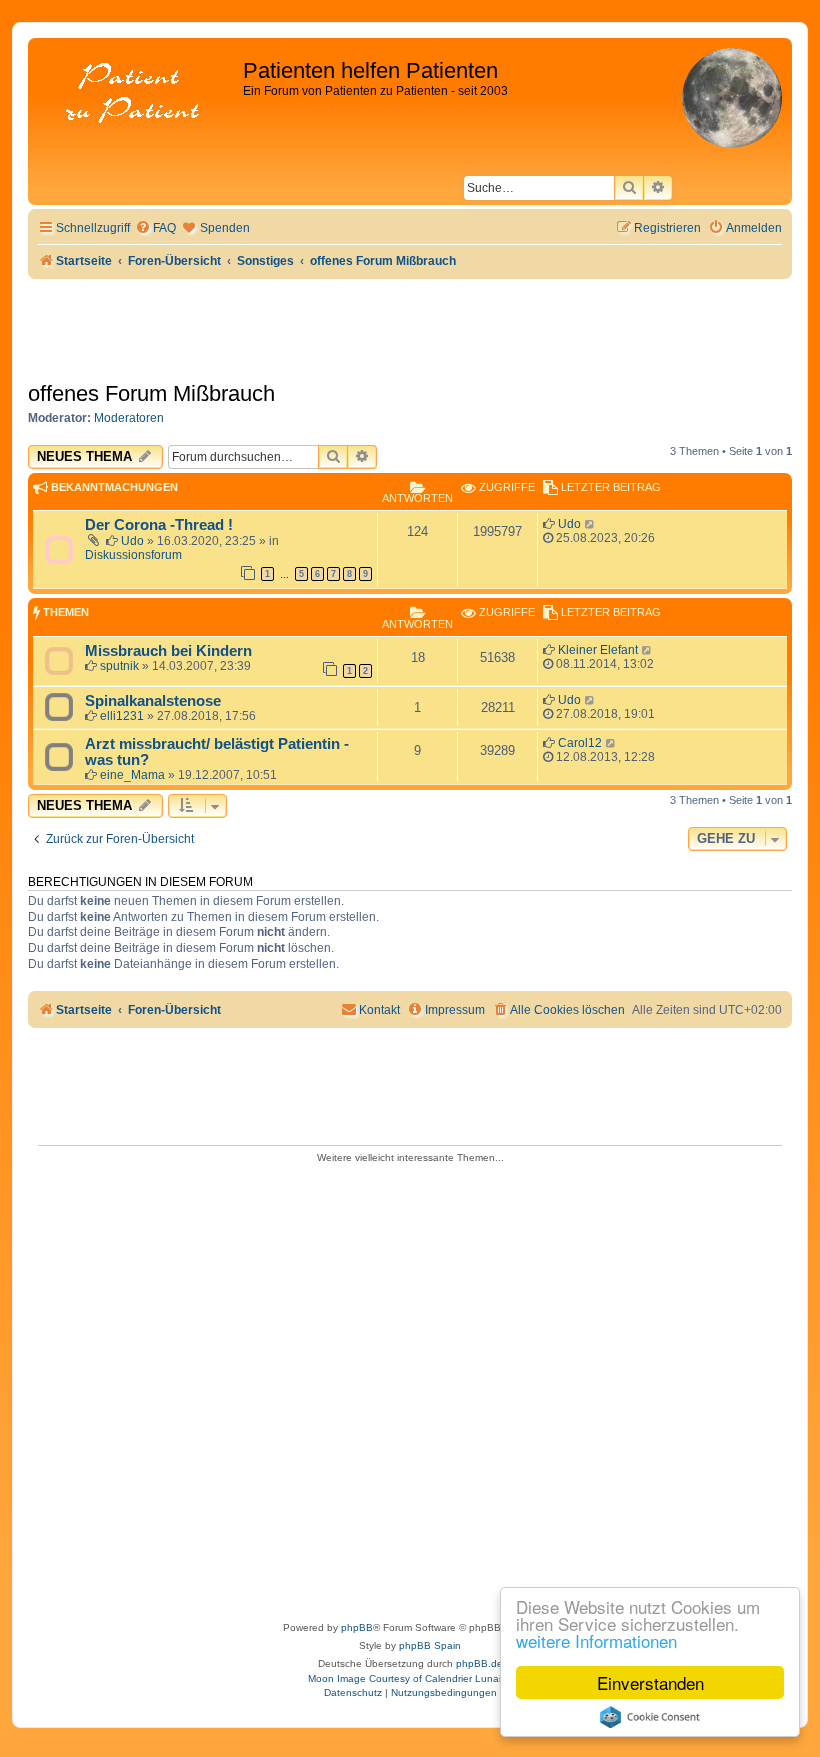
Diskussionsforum (133, 555)
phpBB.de (479, 1663)
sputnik (119, 666)
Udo (132, 541)
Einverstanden (650, 1682)
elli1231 (122, 716)
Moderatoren (129, 418)
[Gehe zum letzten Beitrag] (590, 524)
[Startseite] (138, 94)
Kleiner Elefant (598, 650)
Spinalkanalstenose (153, 701)
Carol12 (580, 743)
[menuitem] (155, 228)
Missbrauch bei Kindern (168, 651)
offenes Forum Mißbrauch (151, 393)
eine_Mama (132, 775)
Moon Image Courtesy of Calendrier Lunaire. (410, 1678)
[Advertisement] (410, 1386)
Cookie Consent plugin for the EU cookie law (650, 1717)
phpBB (357, 1627)
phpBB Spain (430, 1645)
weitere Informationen (596, 1640)
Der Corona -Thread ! (159, 525)
